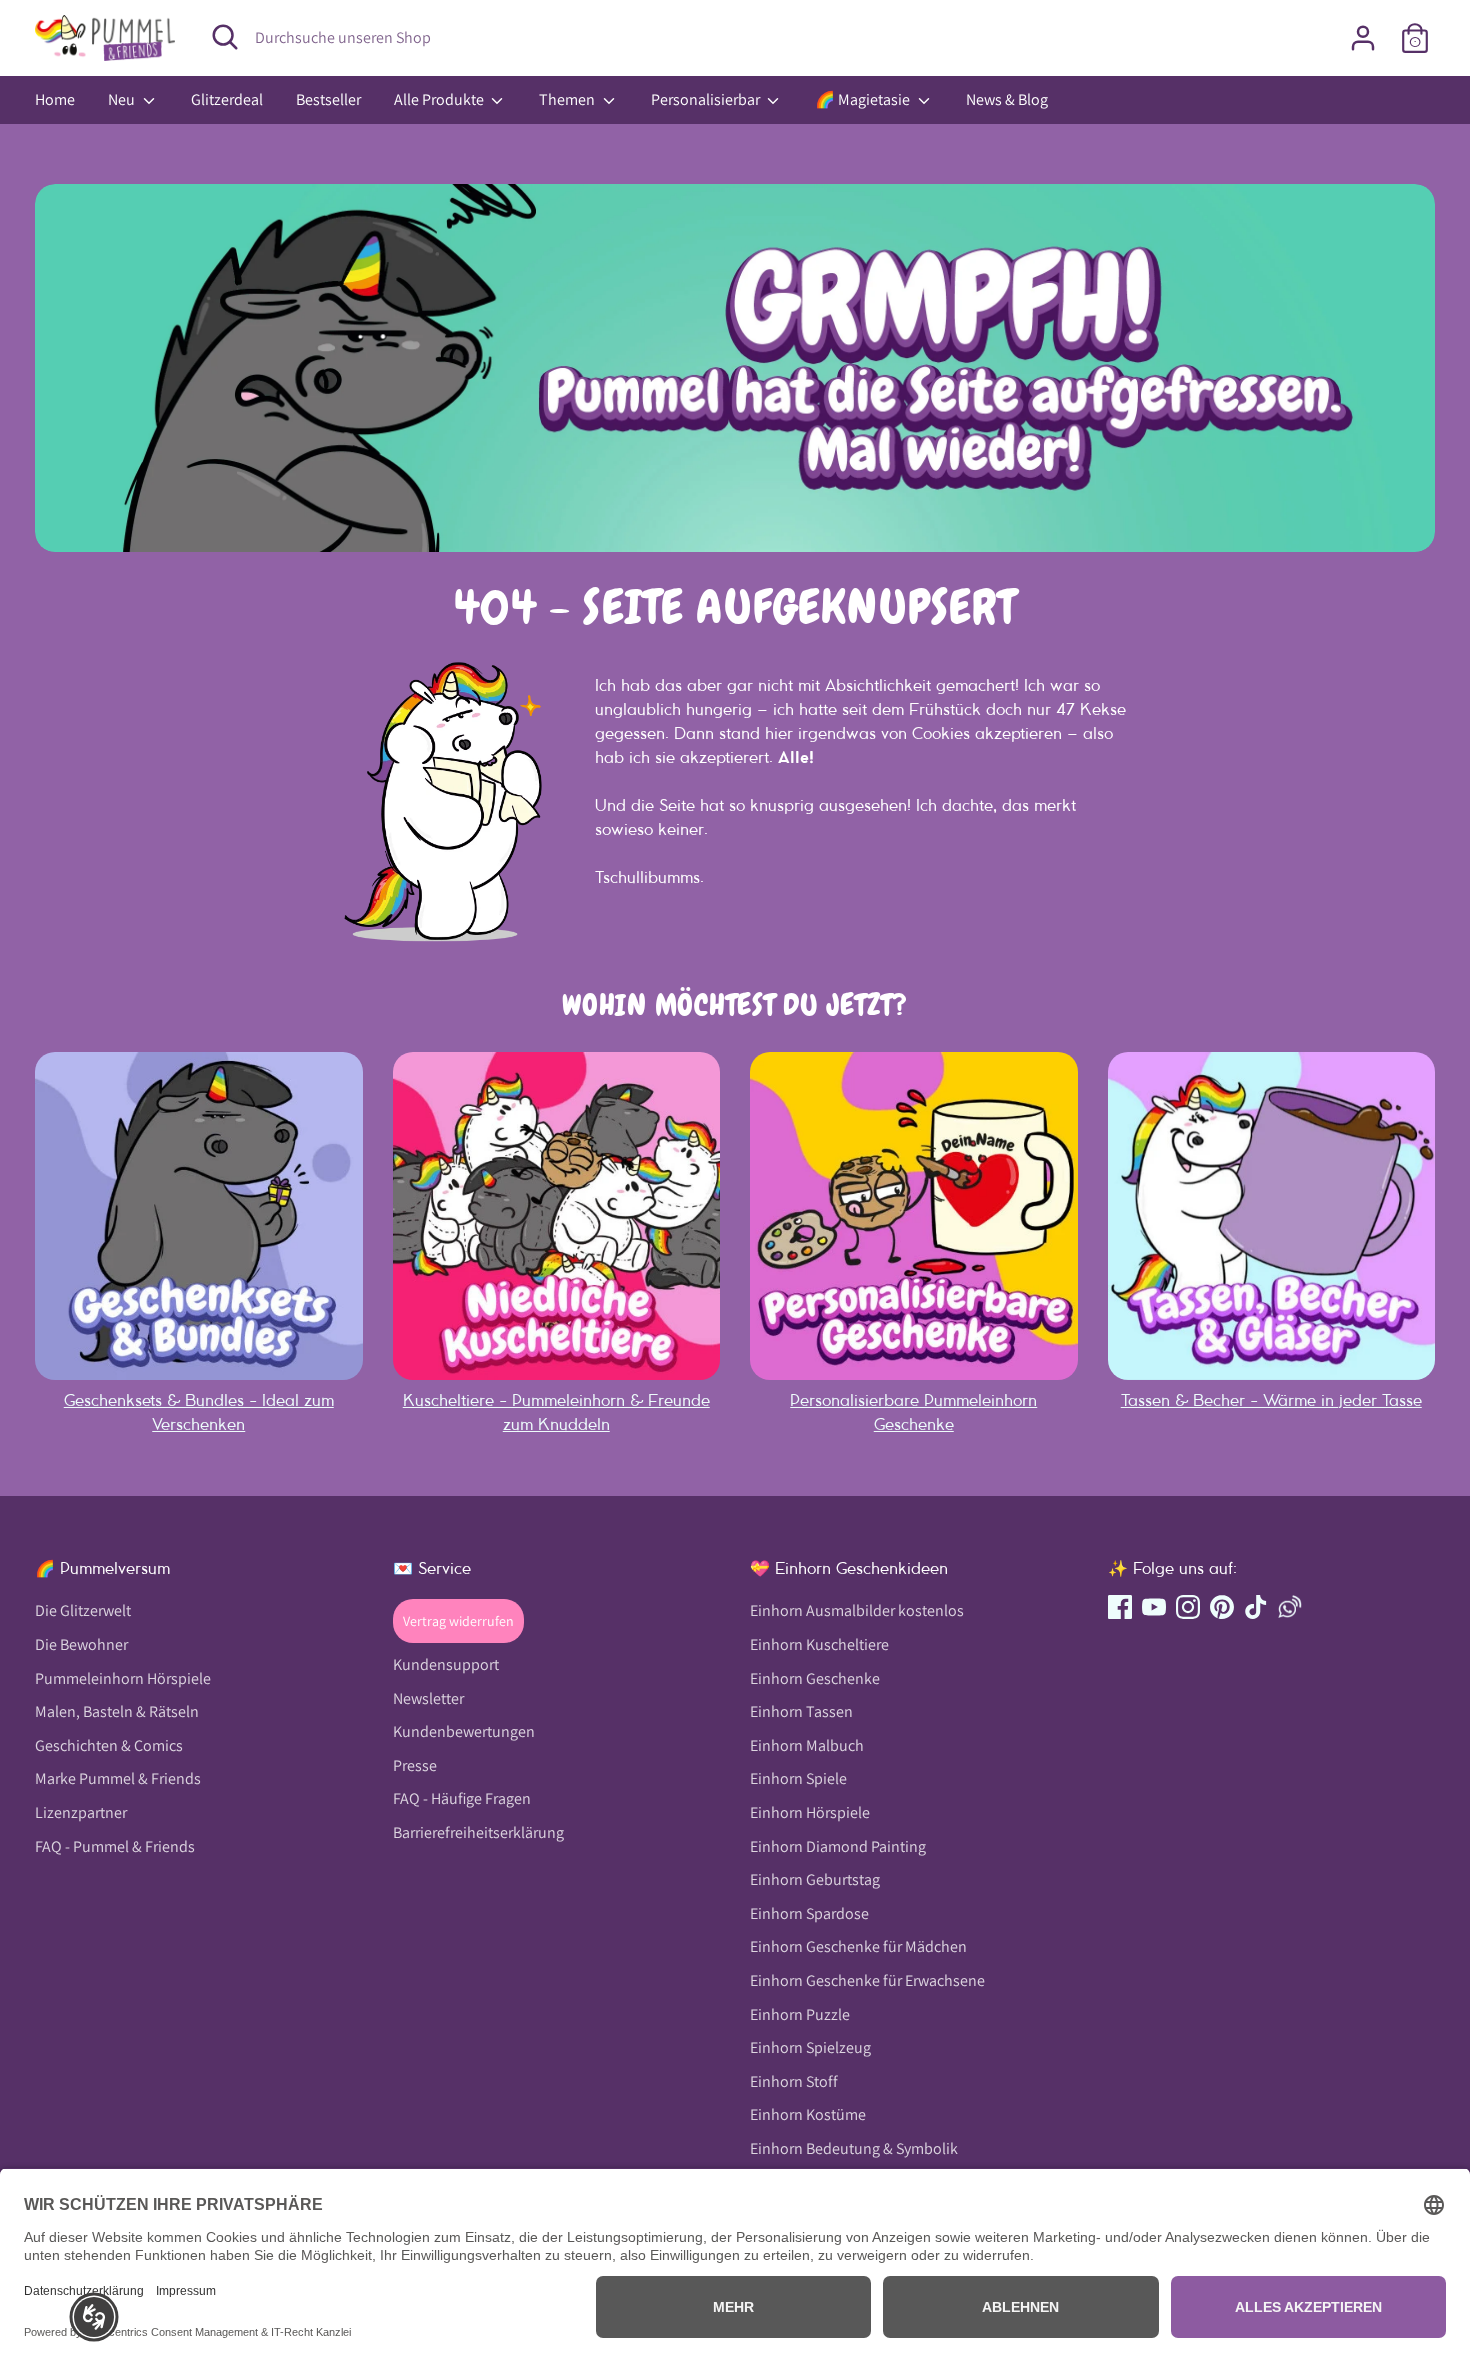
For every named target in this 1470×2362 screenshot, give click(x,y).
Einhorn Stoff (794, 2081)
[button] (94, 2317)
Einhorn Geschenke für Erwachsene (867, 1980)
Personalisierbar (707, 99)
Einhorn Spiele (798, 1778)
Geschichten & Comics (109, 1745)
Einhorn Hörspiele (810, 1812)
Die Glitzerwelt (83, 1610)
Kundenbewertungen (464, 1731)
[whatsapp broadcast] (1290, 1607)
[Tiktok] (1256, 1607)
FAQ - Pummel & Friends (115, 1846)
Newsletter (428, 1698)
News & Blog (1007, 99)
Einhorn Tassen (801, 1711)
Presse (415, 1765)
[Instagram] (1188, 1607)
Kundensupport (446, 1664)
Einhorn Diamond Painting (838, 1846)
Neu (123, 99)
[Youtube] (1154, 1607)
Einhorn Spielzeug (810, 2047)
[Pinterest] (1222, 1607)
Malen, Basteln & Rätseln (117, 1711)
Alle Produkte (440, 99)
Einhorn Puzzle (800, 2014)
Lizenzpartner (81, 1812)
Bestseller (328, 99)
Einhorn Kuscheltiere (819, 1644)
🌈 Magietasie (864, 99)
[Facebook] (1120, 1607)
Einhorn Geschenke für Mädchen (858, 1946)
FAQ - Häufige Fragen (462, 1798)
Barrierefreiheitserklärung (478, 1832)
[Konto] (1363, 38)
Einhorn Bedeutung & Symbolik (854, 2148)
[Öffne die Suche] (225, 37)
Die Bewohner (81, 1644)
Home (55, 99)
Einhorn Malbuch (807, 1745)
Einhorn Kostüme (808, 2114)
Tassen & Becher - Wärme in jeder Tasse (1271, 1400)
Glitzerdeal (227, 99)
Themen (568, 99)
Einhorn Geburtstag (815, 1879)
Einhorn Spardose (809, 1913)
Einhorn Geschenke (815, 1678)
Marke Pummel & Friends (118, 1778)
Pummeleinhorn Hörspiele (123, 1678)
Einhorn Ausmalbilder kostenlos (857, 1610)
